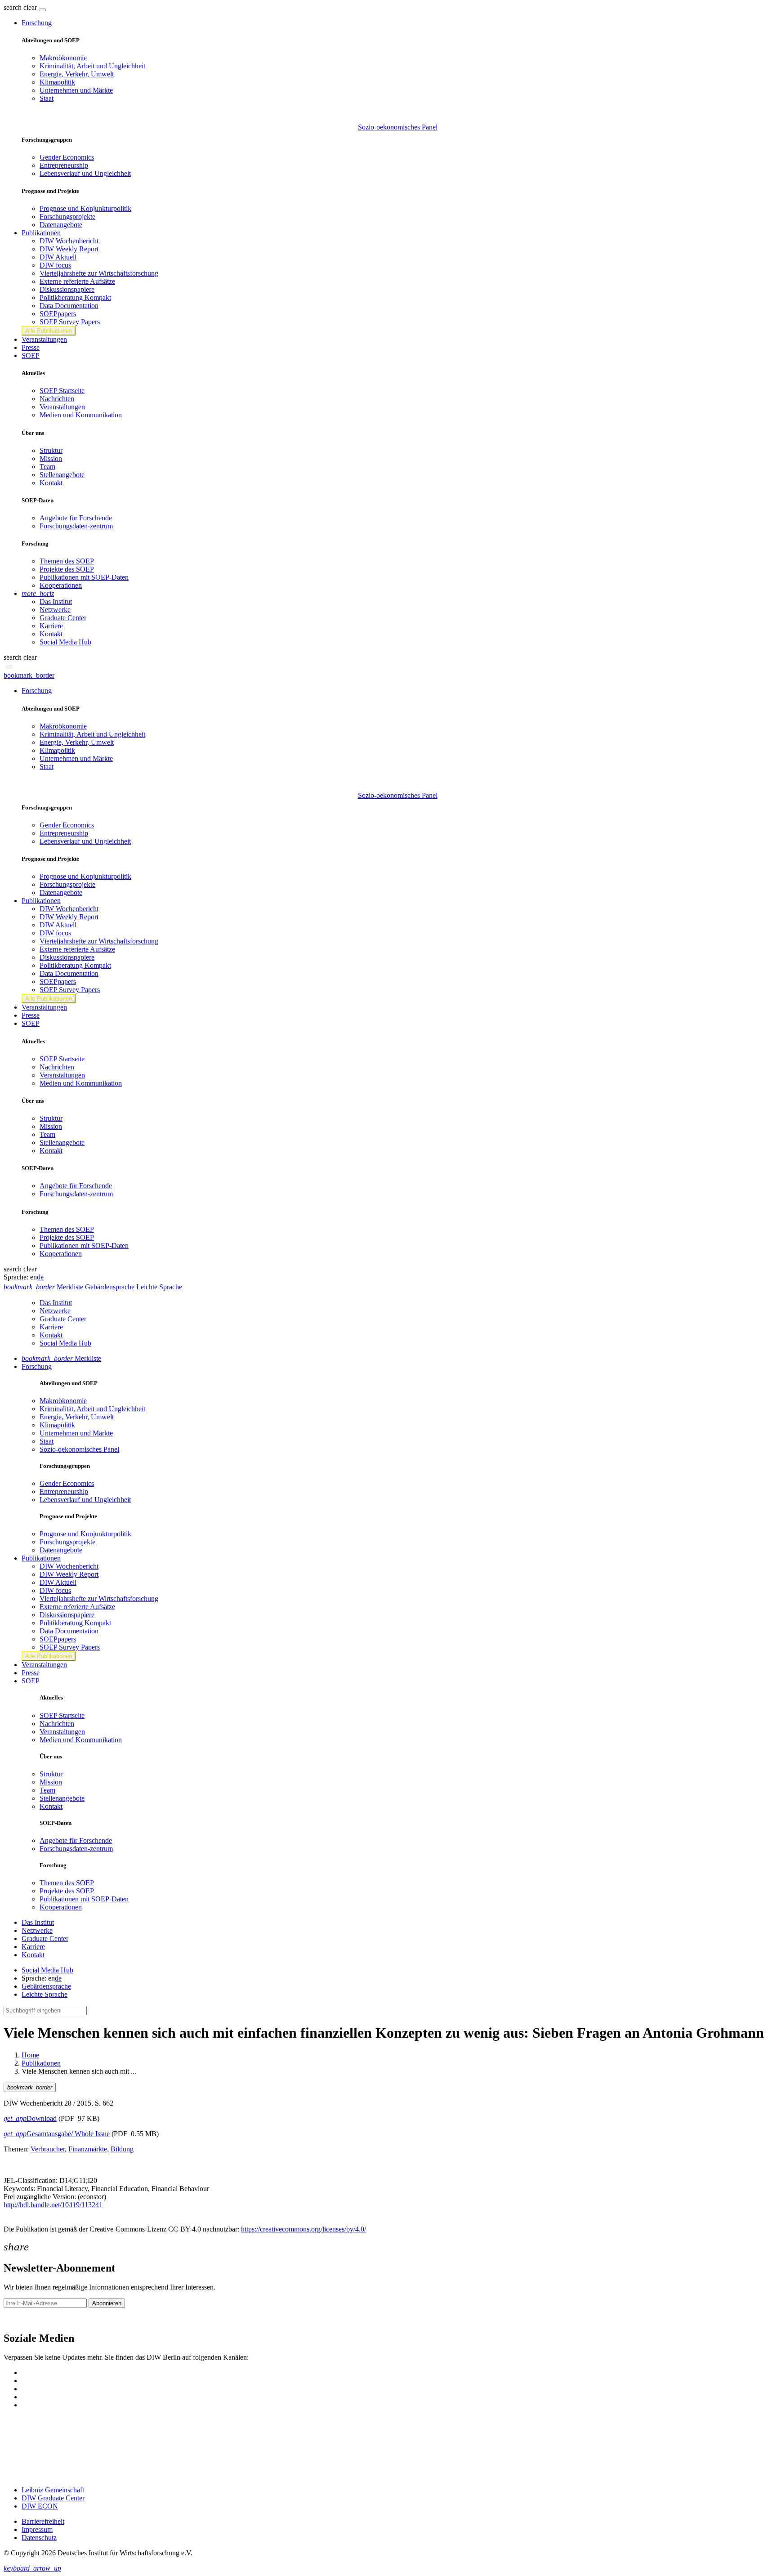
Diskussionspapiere (67, 289)
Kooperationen (61, 585)
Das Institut (56, 602)
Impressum (37, 2529)
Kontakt (51, 483)
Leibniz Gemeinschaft (53, 2490)
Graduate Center (63, 618)
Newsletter (19, 2319)
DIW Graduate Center (53, 2498)
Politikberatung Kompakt (75, 297)
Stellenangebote (62, 475)
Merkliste (61, 1358)
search (13, 7)
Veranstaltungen (44, 339)
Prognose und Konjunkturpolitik (85, 208)
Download (30, 2118)
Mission (51, 458)
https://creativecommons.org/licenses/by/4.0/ (304, 2229)
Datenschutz (39, 2538)
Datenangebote (61, 225)
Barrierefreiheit (43, 2521)
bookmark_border (29, 675)
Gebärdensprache (46, 1986)
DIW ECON (40, 2506)
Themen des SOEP (67, 561)
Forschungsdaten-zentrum (76, 526)
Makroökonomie (63, 58)
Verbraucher (48, 2149)
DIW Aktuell (58, 257)
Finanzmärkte (88, 2149)
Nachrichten (57, 399)
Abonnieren (107, 2303)
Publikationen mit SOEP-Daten (84, 577)
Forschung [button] (37, 23)
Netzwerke (55, 610)
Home (30, 2055)
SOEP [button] (31, 356)
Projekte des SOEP (67, 569)
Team (47, 467)
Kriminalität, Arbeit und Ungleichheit (92, 66)
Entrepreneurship (64, 165)
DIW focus (55, 265)
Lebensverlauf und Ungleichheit (85, 173)
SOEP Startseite (62, 391)
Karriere (51, 626)
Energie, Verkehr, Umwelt (77, 74)
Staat (47, 98)
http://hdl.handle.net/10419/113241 (53, 2205)
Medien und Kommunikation (81, 415)
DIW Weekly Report (69, 249)
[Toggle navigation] (42, 10)
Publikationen (41, 2063)
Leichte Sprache (45, 1994)
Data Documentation (69, 306)
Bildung (122, 2149)
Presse (31, 347)
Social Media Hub (65, 642)
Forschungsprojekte (67, 217)
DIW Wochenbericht (69, 241)
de (40, 1277)
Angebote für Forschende (76, 518)
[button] (21, 7)
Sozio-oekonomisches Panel (398, 127)
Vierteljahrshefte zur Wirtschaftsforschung (99, 273)
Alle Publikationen (49, 331)
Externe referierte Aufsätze (77, 281)
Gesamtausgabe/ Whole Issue (57, 2134)
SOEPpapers (58, 314)
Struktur (51, 450)
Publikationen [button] (41, 233)
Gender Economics (67, 157)
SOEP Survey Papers (70, 322)
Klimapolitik (57, 82)
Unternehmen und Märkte (76, 90)
